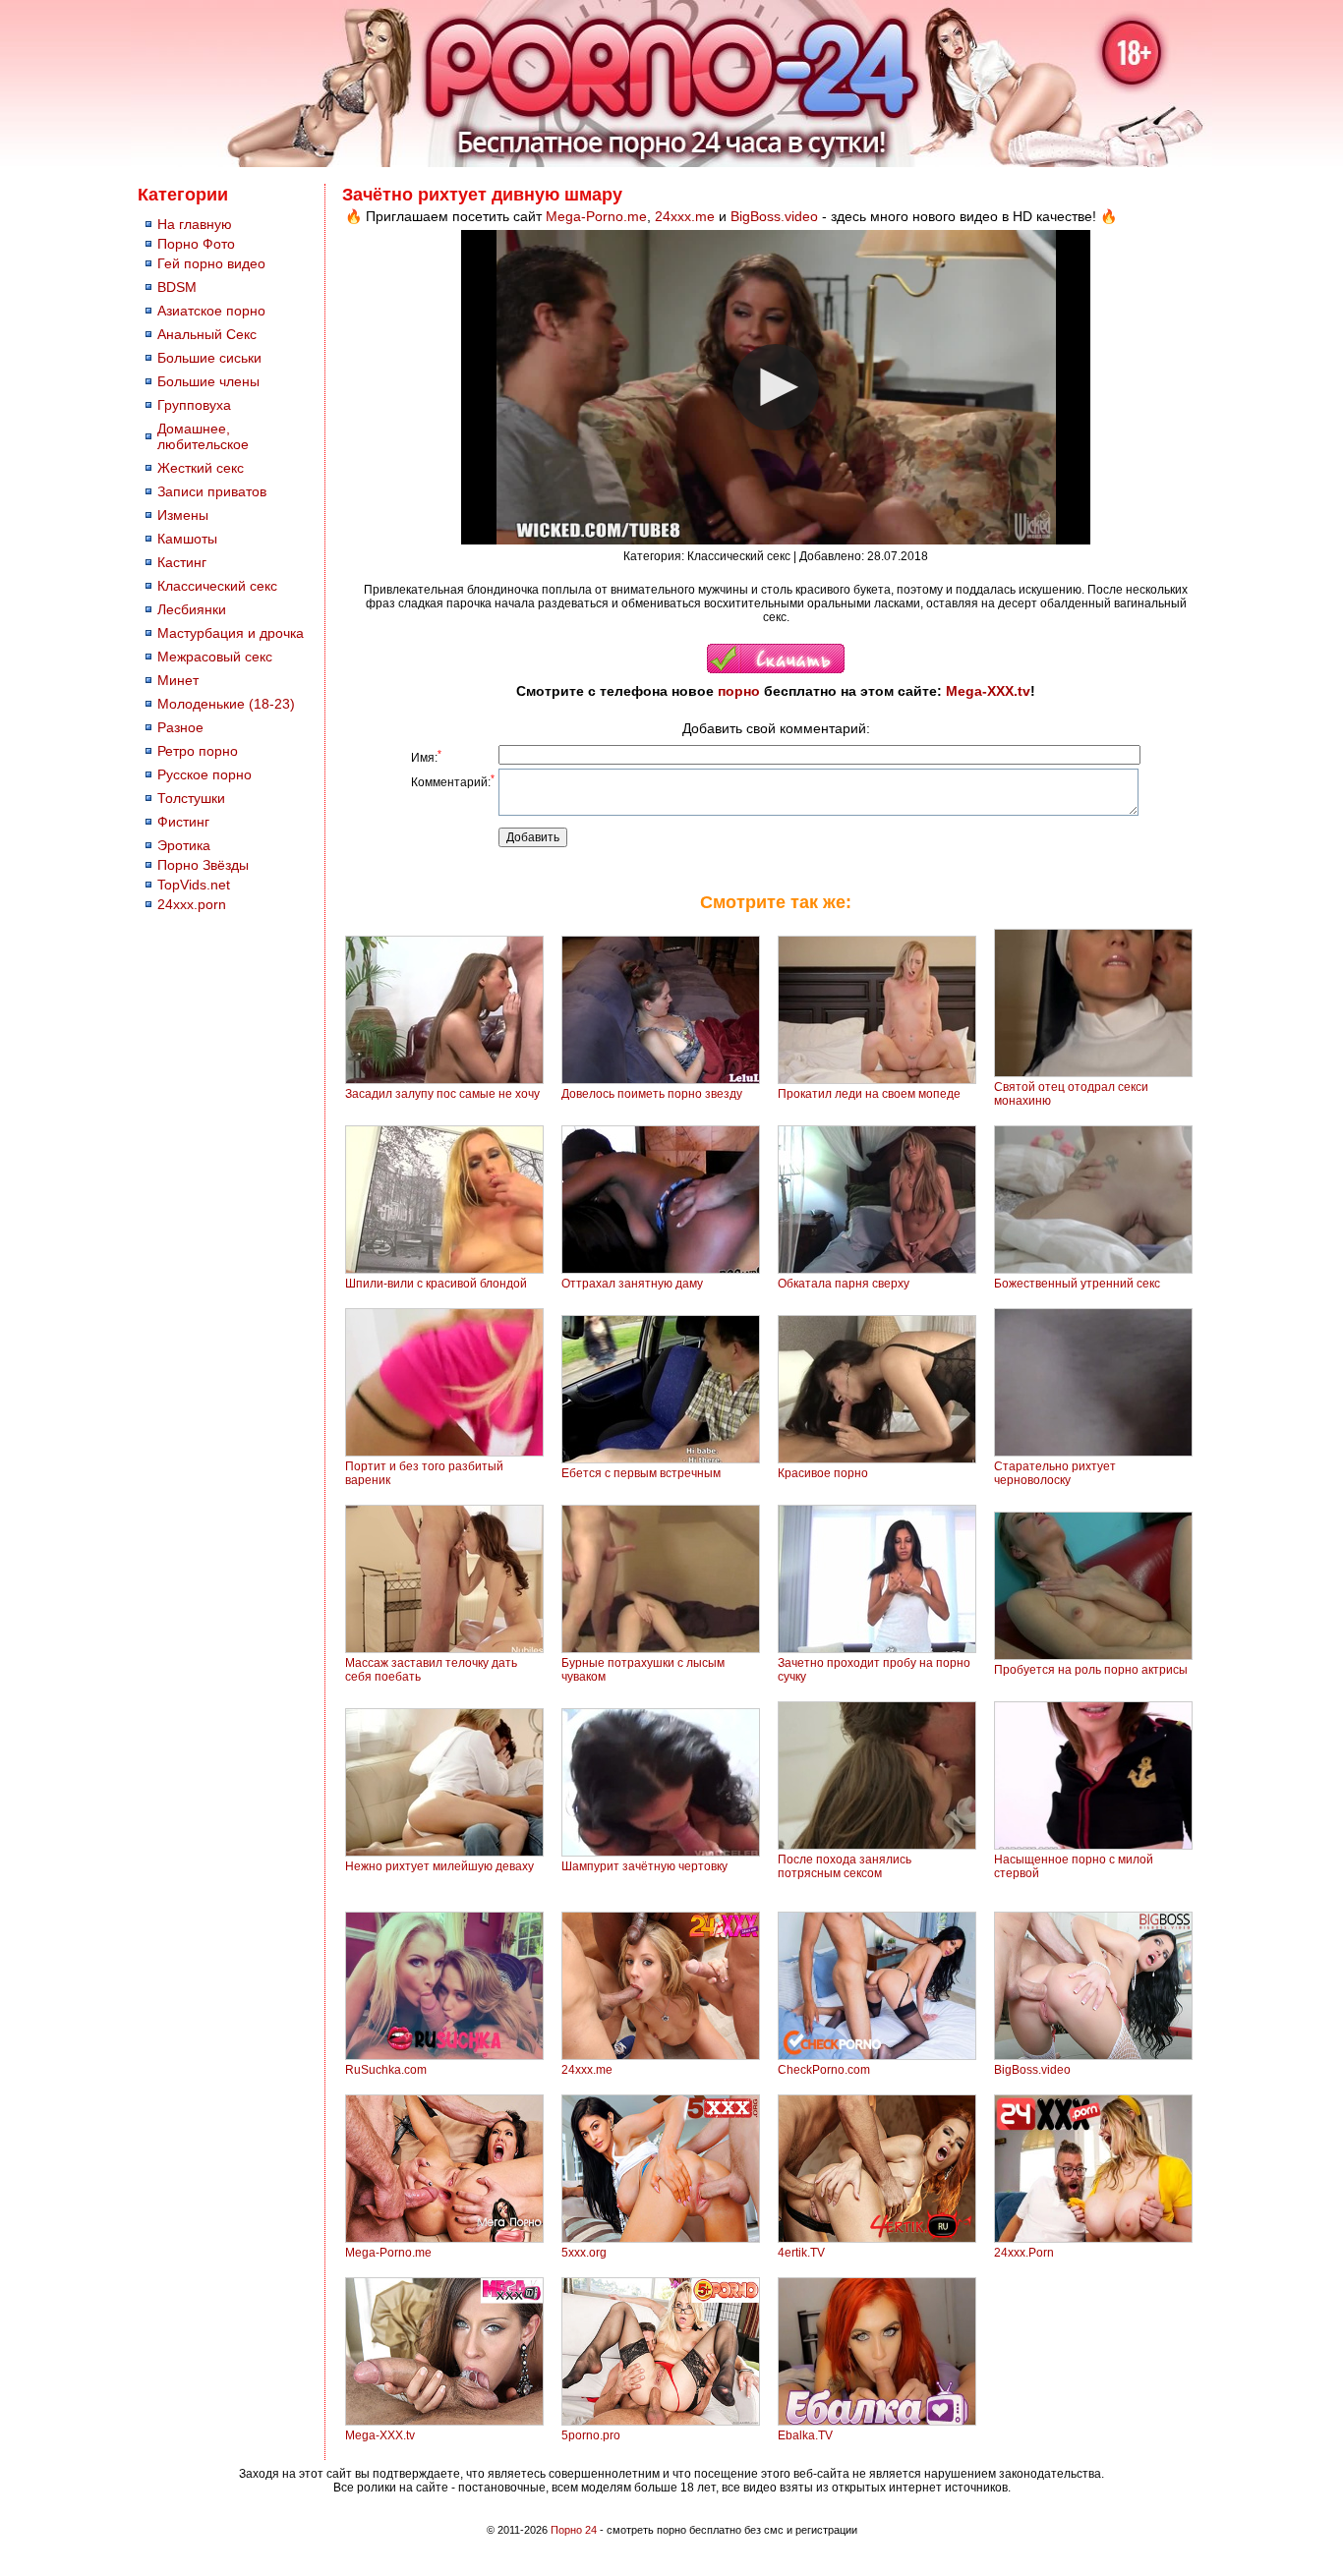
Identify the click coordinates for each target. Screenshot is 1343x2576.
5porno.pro (591, 2435)
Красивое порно (823, 1473)
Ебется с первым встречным (641, 1473)
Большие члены (208, 381)
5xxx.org (584, 2253)
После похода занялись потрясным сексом (845, 1866)
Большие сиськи (209, 358)
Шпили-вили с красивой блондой (436, 1284)
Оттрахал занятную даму (632, 1284)
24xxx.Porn (1024, 2253)
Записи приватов (212, 491)
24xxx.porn (192, 904)
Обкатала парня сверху (844, 1284)
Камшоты (187, 539)
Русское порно (204, 774)
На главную (195, 224)
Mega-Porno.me (596, 216)
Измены (183, 515)
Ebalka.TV (805, 2435)
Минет (178, 680)
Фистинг (183, 822)
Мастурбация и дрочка (231, 633)
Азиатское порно (211, 311)
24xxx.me (685, 216)
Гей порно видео (211, 263)
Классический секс (217, 586)
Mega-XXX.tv (988, 691)
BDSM (177, 287)
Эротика (184, 845)
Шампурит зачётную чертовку (644, 1866)
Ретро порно (198, 751)
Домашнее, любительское (203, 436)
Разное (180, 727)
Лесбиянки (192, 609)
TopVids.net (194, 885)
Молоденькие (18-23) (226, 704)
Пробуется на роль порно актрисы (1091, 1670)
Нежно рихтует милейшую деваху (439, 1866)
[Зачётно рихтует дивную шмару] (776, 669)
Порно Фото (196, 244)
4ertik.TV (801, 2253)
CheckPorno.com (824, 2070)
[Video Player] (776, 387)
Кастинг (182, 562)
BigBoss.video (774, 216)
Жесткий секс (201, 468)
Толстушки (191, 798)
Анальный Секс (207, 334)
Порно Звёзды (203, 865)
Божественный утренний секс (1077, 1284)
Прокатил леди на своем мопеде (869, 1094)
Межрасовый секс (215, 657)
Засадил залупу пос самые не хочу (442, 1094)
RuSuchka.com (386, 2070)
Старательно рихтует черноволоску (1055, 1473)
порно (739, 691)
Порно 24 (574, 2530)
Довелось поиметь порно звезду (652, 1094)
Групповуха (194, 405)
